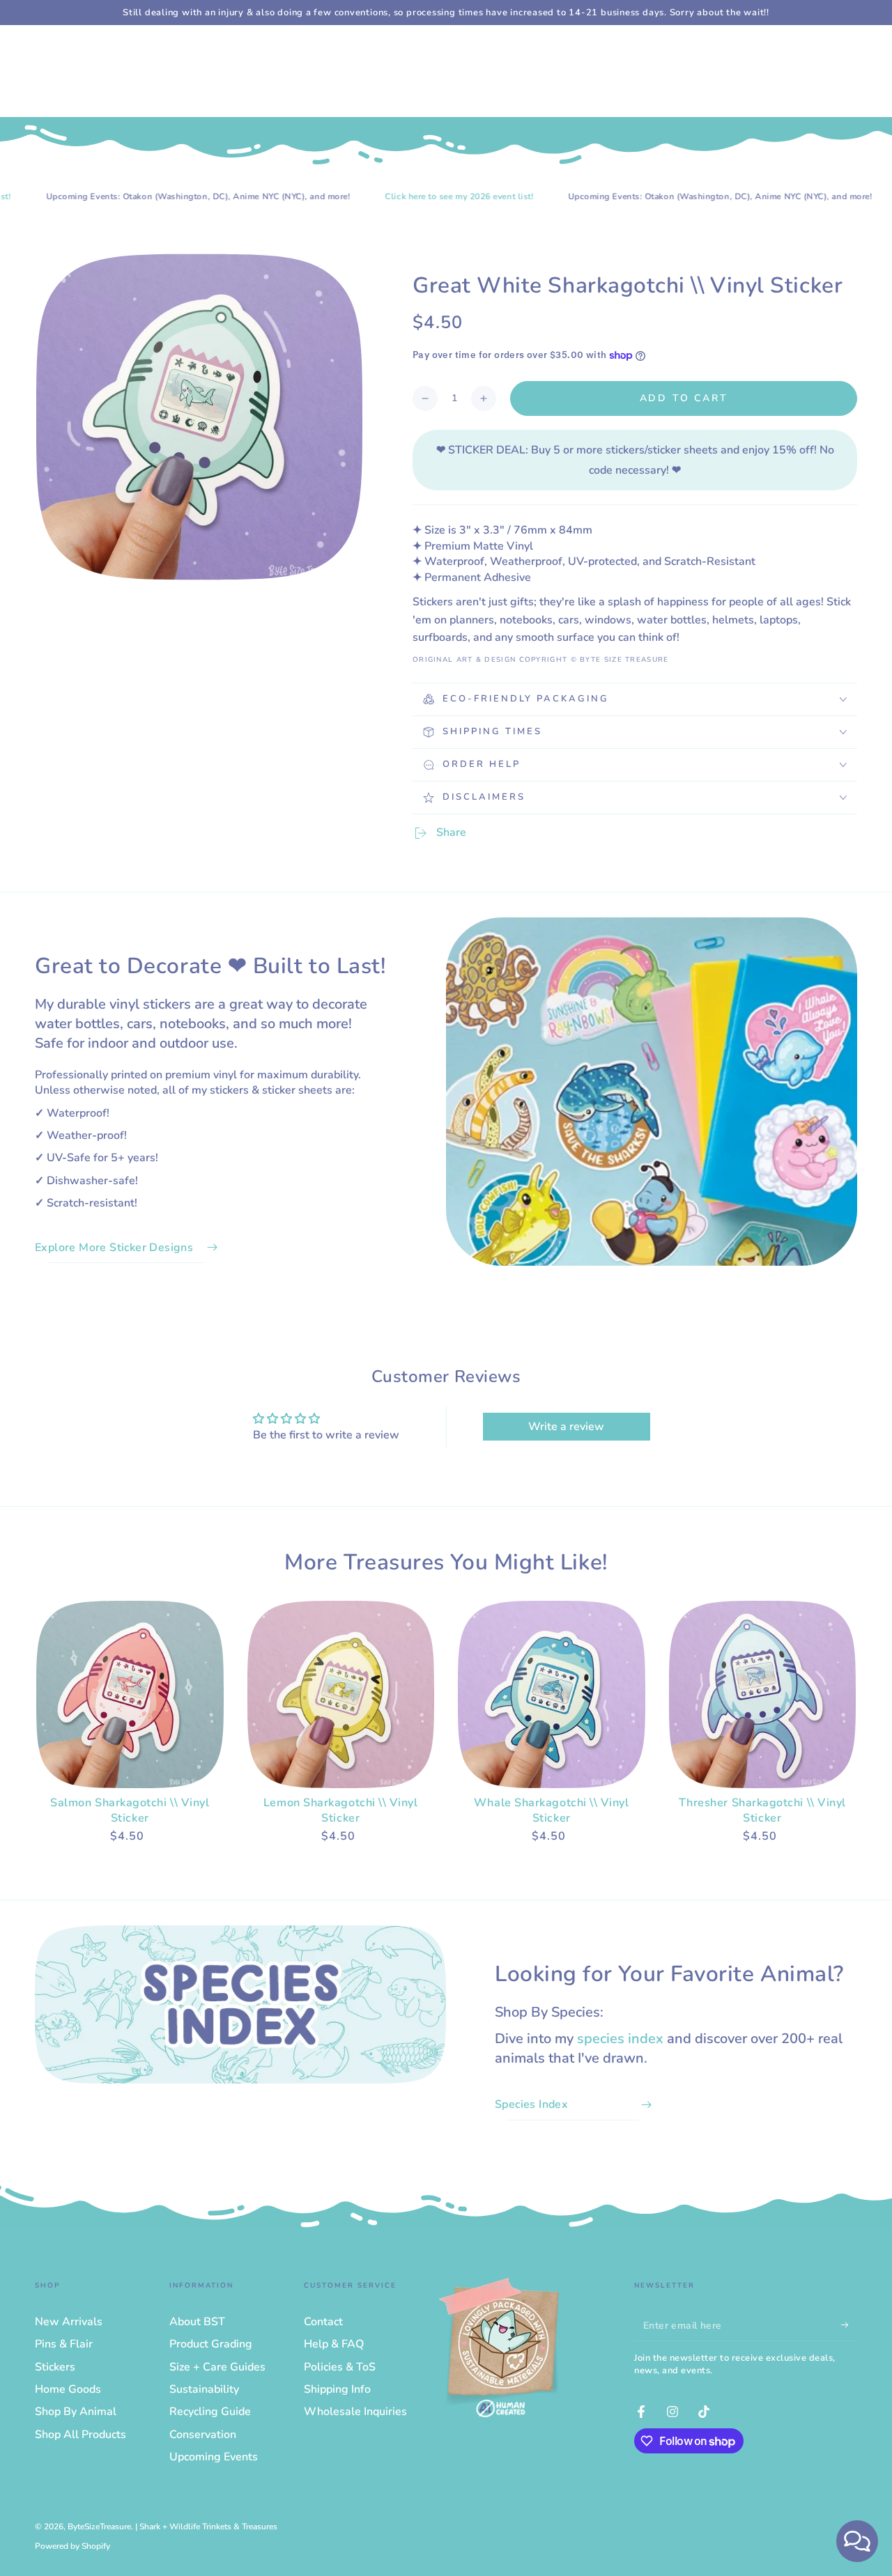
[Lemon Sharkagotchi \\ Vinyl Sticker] (341, 1694)
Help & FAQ (334, 2344)
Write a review (566, 1427)
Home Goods (68, 2389)
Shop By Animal (76, 2412)
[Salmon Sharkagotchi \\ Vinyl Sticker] (130, 1694)
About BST (197, 2322)
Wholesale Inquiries (355, 2412)
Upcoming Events (214, 2457)
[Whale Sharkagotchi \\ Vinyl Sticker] (552, 1694)
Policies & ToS (340, 2367)
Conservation (203, 2435)
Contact (323, 2322)
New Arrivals (69, 2322)
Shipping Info (337, 2389)
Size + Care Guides (217, 2367)
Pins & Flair (64, 2344)
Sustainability (204, 2389)
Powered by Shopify (72, 2546)
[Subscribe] (849, 2325)
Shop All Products (80, 2435)
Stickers (55, 2367)
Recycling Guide (210, 2412)
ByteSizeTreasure (99, 2527)
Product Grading (211, 2344)
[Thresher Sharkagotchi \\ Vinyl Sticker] (763, 1694)
